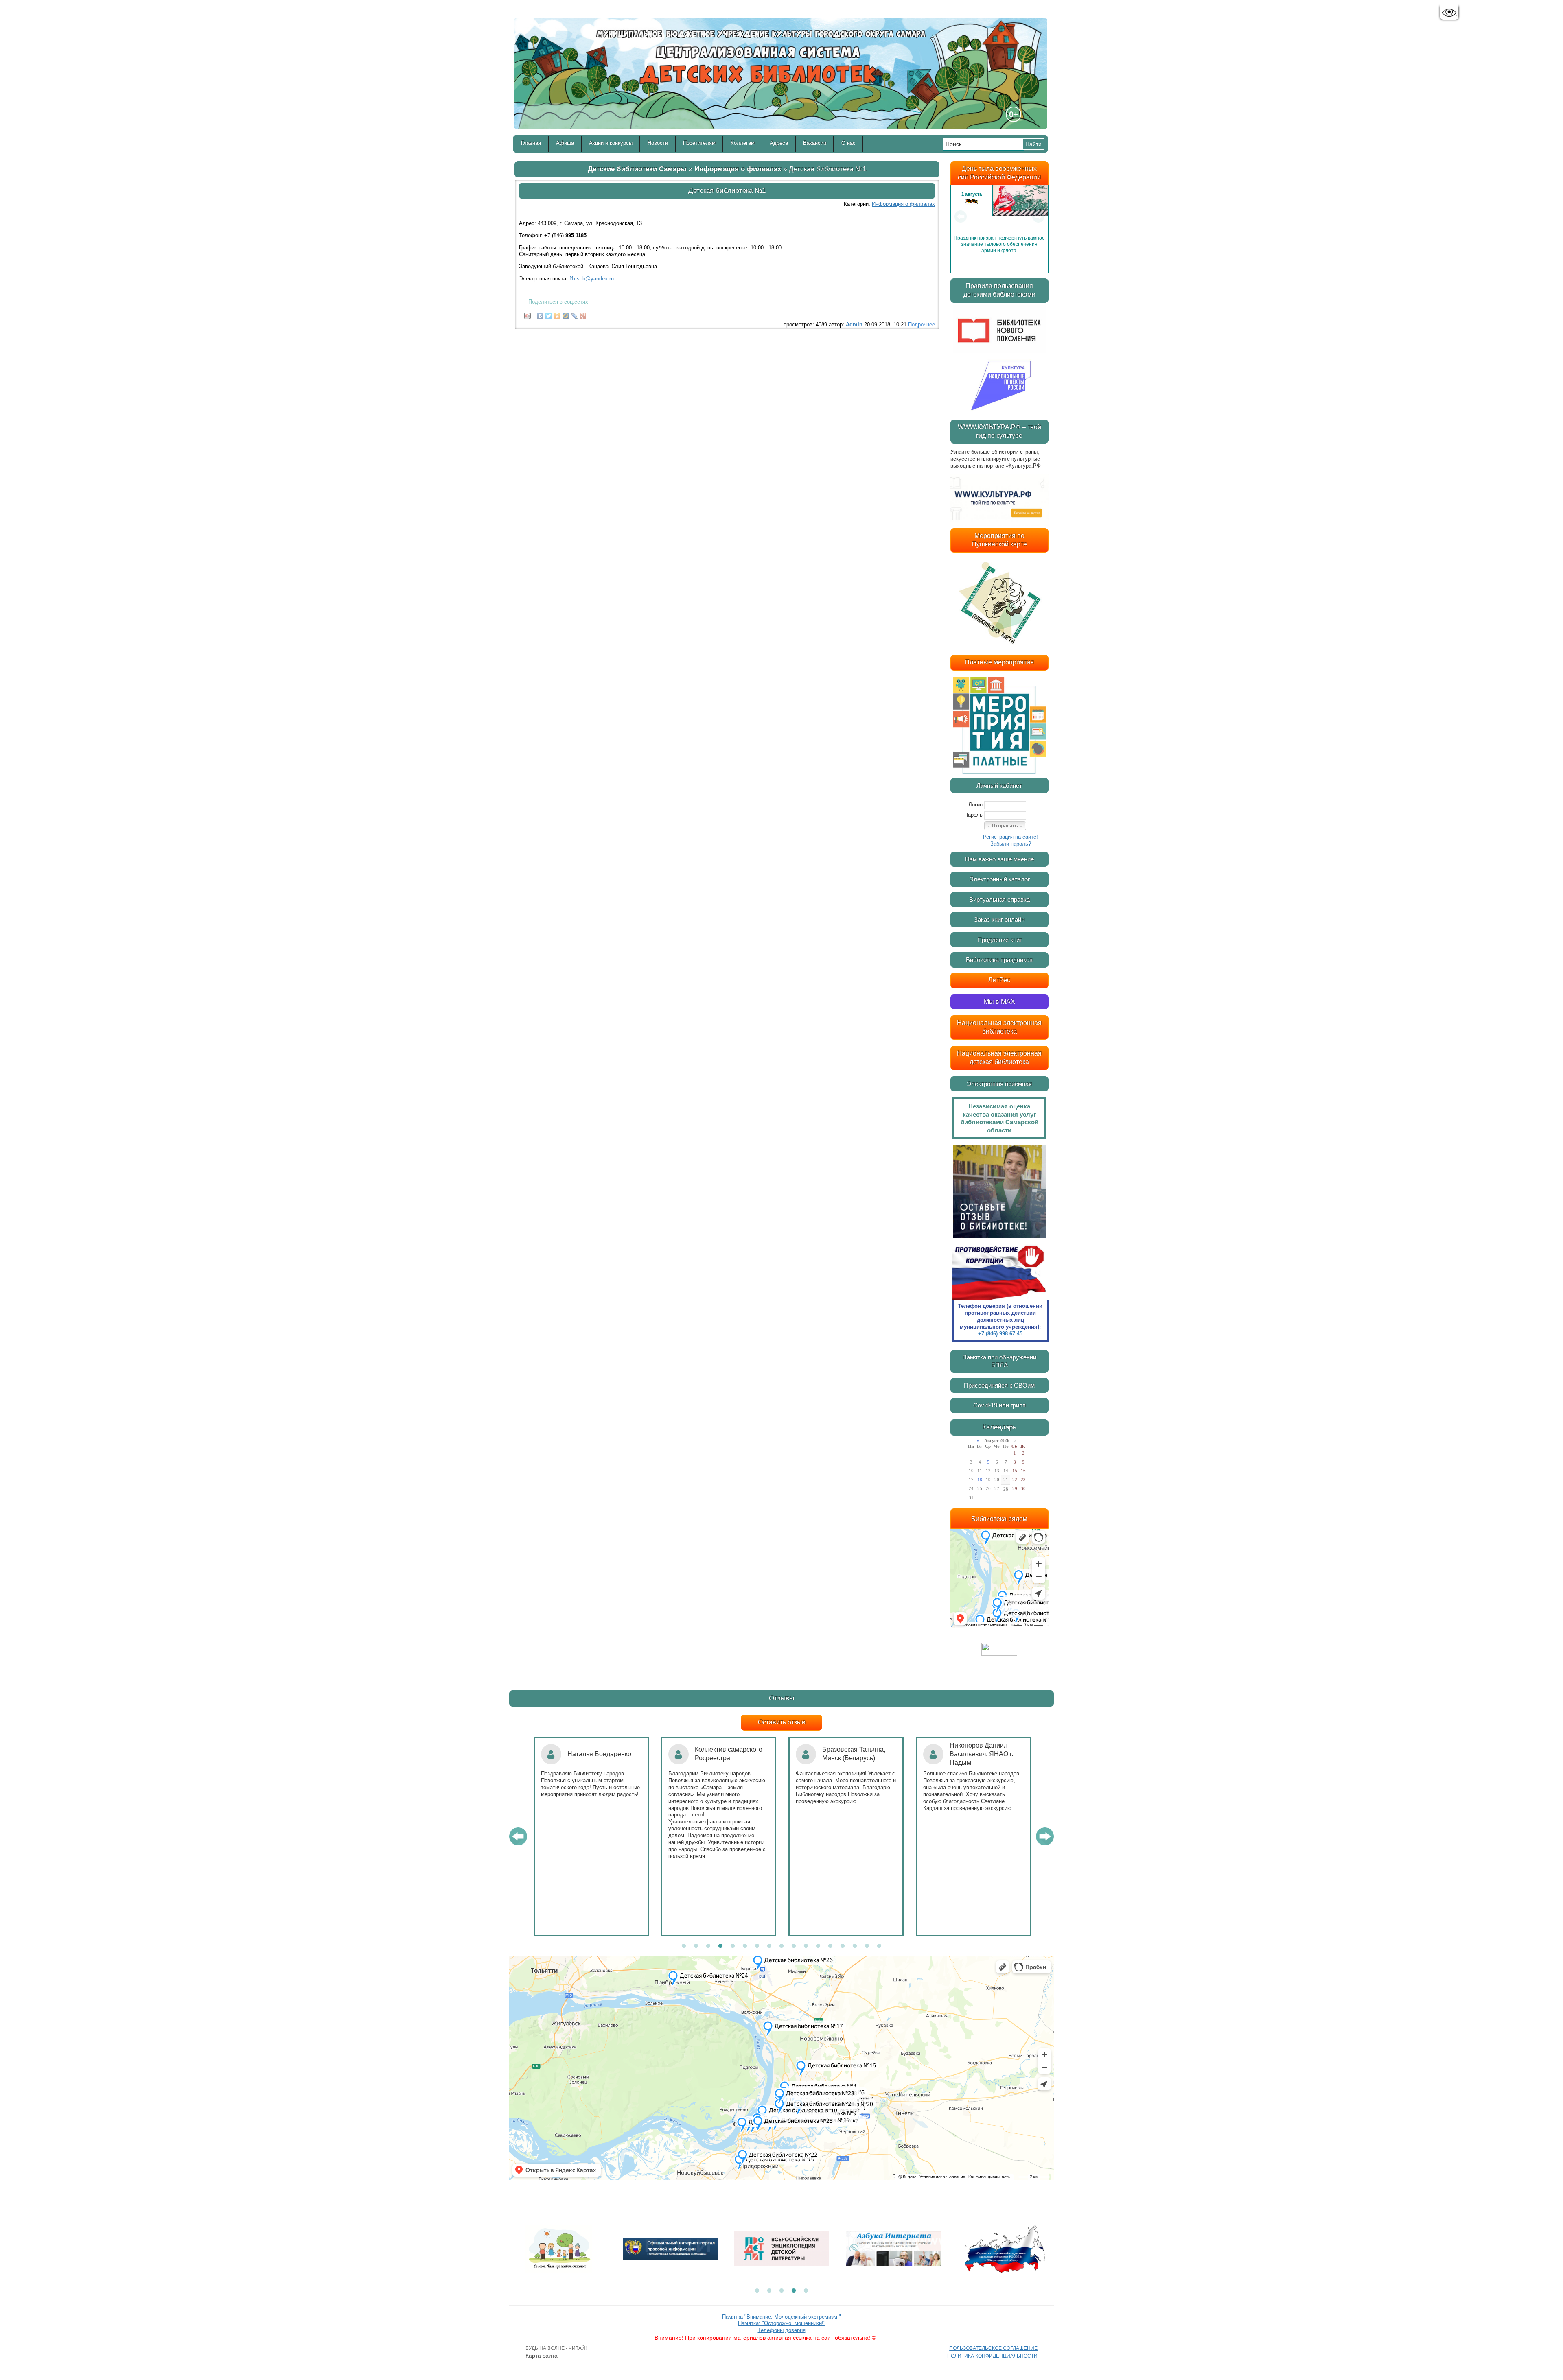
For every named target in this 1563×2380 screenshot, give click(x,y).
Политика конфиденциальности (992, 2356)
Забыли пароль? (1011, 844)
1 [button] (684, 1946)
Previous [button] (961, 216)
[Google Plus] (583, 314)
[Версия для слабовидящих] (1449, 13)
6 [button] (745, 1946)
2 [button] (696, 1946)
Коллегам (743, 143)
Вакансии (815, 143)
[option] (999, 216)
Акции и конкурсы (611, 143)
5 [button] (733, 1946)
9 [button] (781, 1946)
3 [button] (708, 1946)
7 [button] (757, 1946)
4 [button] (720, 1946)
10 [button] (794, 1946)
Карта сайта (542, 2356)
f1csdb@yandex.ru (592, 279)
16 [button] (867, 1946)
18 (980, 1480)
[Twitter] (549, 314)
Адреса (779, 143)
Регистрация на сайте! (1010, 837)
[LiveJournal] (575, 314)
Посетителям (699, 143)
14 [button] (843, 1946)
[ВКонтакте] (540, 314)
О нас (848, 143)
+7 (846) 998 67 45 (1000, 1334)
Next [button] (1038, 216)
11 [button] (806, 1946)
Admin (854, 325)
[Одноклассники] (557, 314)
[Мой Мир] (566, 314)
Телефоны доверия (782, 2330)
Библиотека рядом (999, 1519)
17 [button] (879, 1946)
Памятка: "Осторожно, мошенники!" (782, 2323)
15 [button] (855, 1946)
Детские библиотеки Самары (637, 169)
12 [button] (818, 1946)
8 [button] (769, 1946)
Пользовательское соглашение (993, 2348)
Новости (658, 143)
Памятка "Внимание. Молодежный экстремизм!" (781, 2317)
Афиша (565, 143)
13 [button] (830, 1946)
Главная (531, 143)
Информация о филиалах (738, 169)
